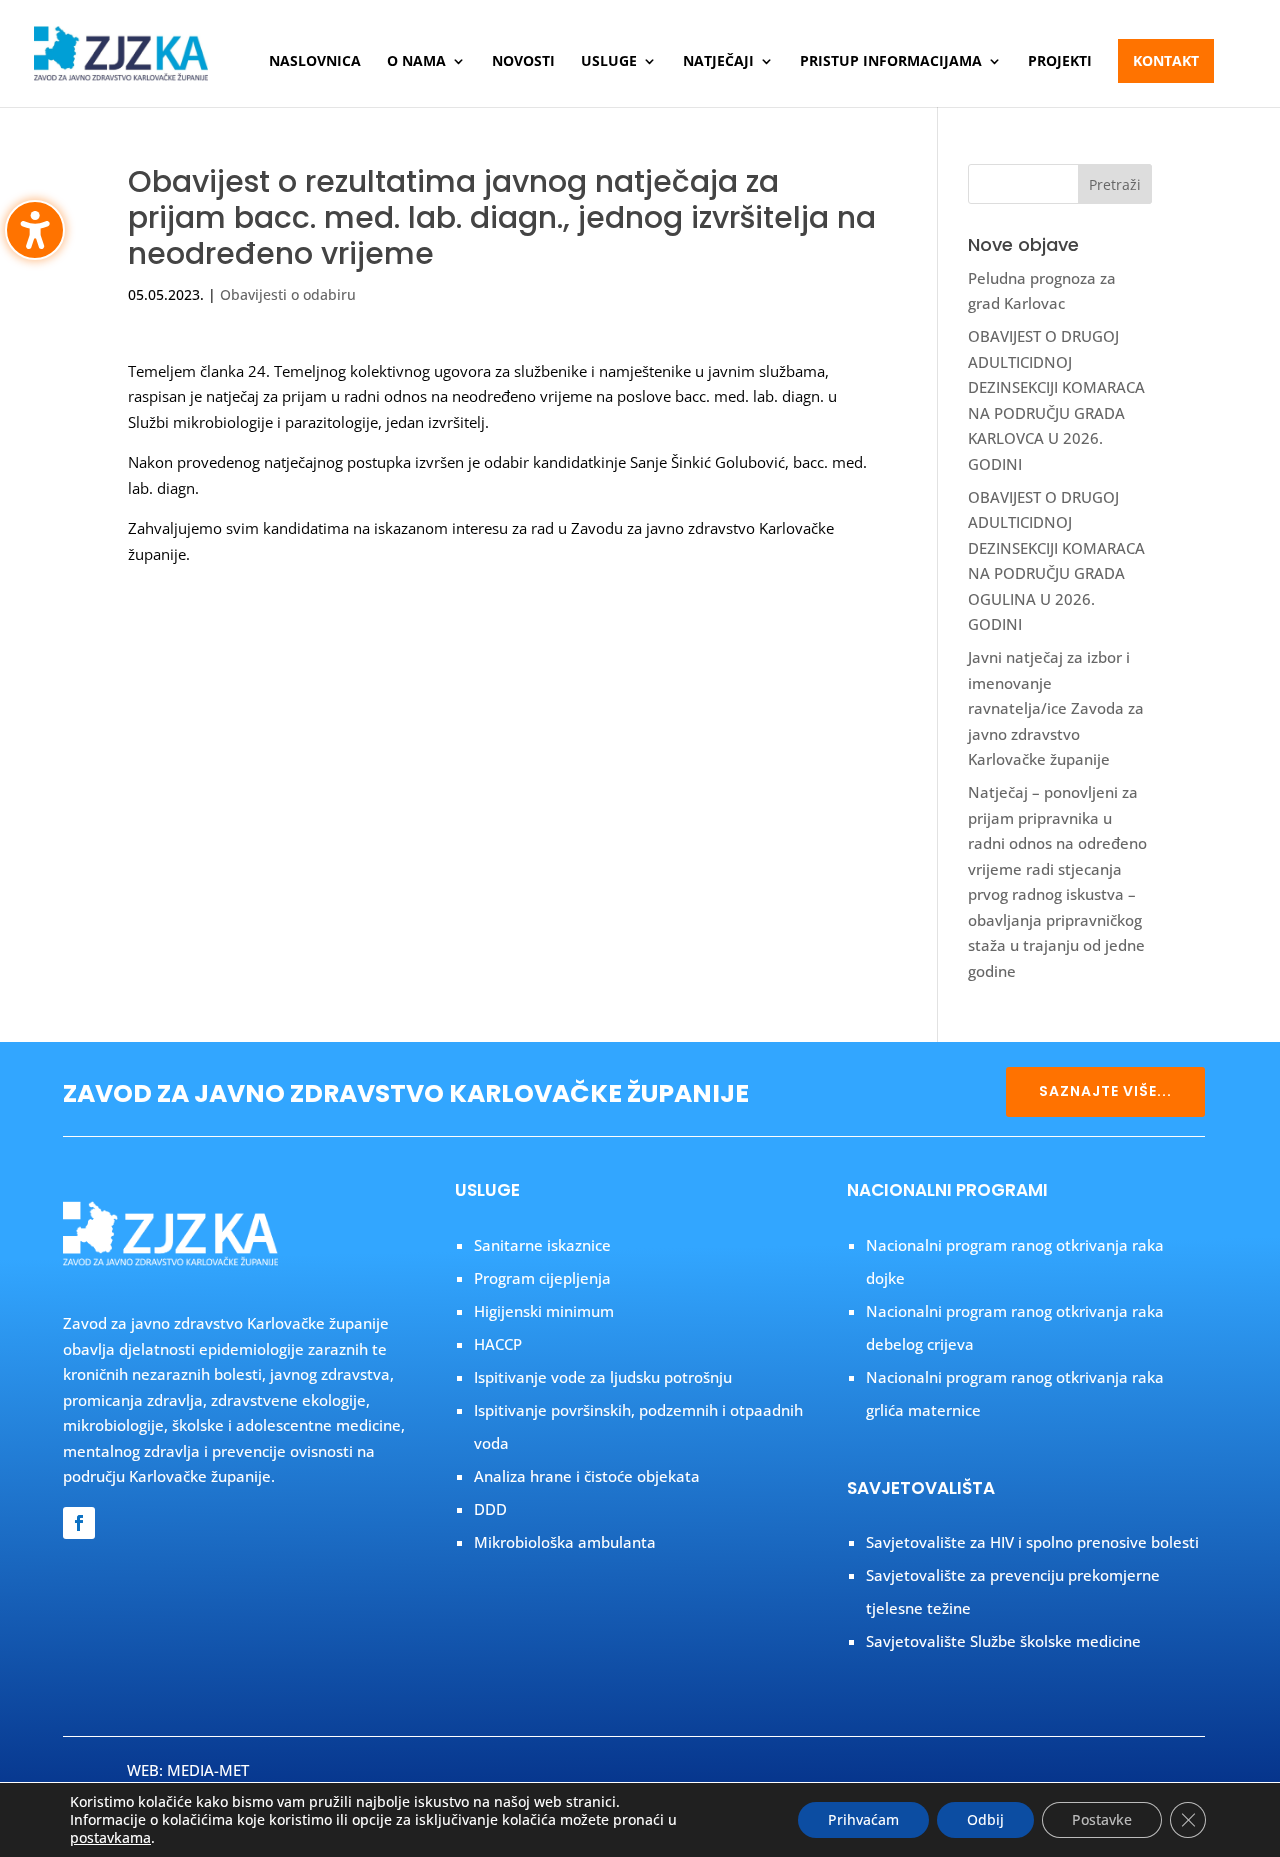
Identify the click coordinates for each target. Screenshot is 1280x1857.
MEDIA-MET (208, 1770)
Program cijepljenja (542, 1278)
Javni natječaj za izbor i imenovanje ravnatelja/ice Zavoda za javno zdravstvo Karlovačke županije (1056, 708)
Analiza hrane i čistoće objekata (587, 1476)
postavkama (110, 1838)
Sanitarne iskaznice (542, 1245)
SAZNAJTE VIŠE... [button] (1105, 1091)
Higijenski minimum (544, 1311)
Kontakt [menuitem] (1166, 60)
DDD (490, 1509)
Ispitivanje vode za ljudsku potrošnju (603, 1377)
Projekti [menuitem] (1060, 62)
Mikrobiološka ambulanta (565, 1542)
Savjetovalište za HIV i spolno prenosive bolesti (1032, 1542)
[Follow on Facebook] (79, 1523)
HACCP (498, 1344)
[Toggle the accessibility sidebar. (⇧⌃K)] (35, 230)
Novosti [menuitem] (523, 62)
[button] (1115, 184)
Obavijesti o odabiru (288, 294)
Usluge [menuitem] (609, 62)
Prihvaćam (863, 1819)
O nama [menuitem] (416, 62)
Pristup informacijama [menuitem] (891, 62)
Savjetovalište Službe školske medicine (1003, 1641)
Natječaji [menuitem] (718, 62)
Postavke (1102, 1819)
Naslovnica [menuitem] (315, 62)
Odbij (985, 1819)
